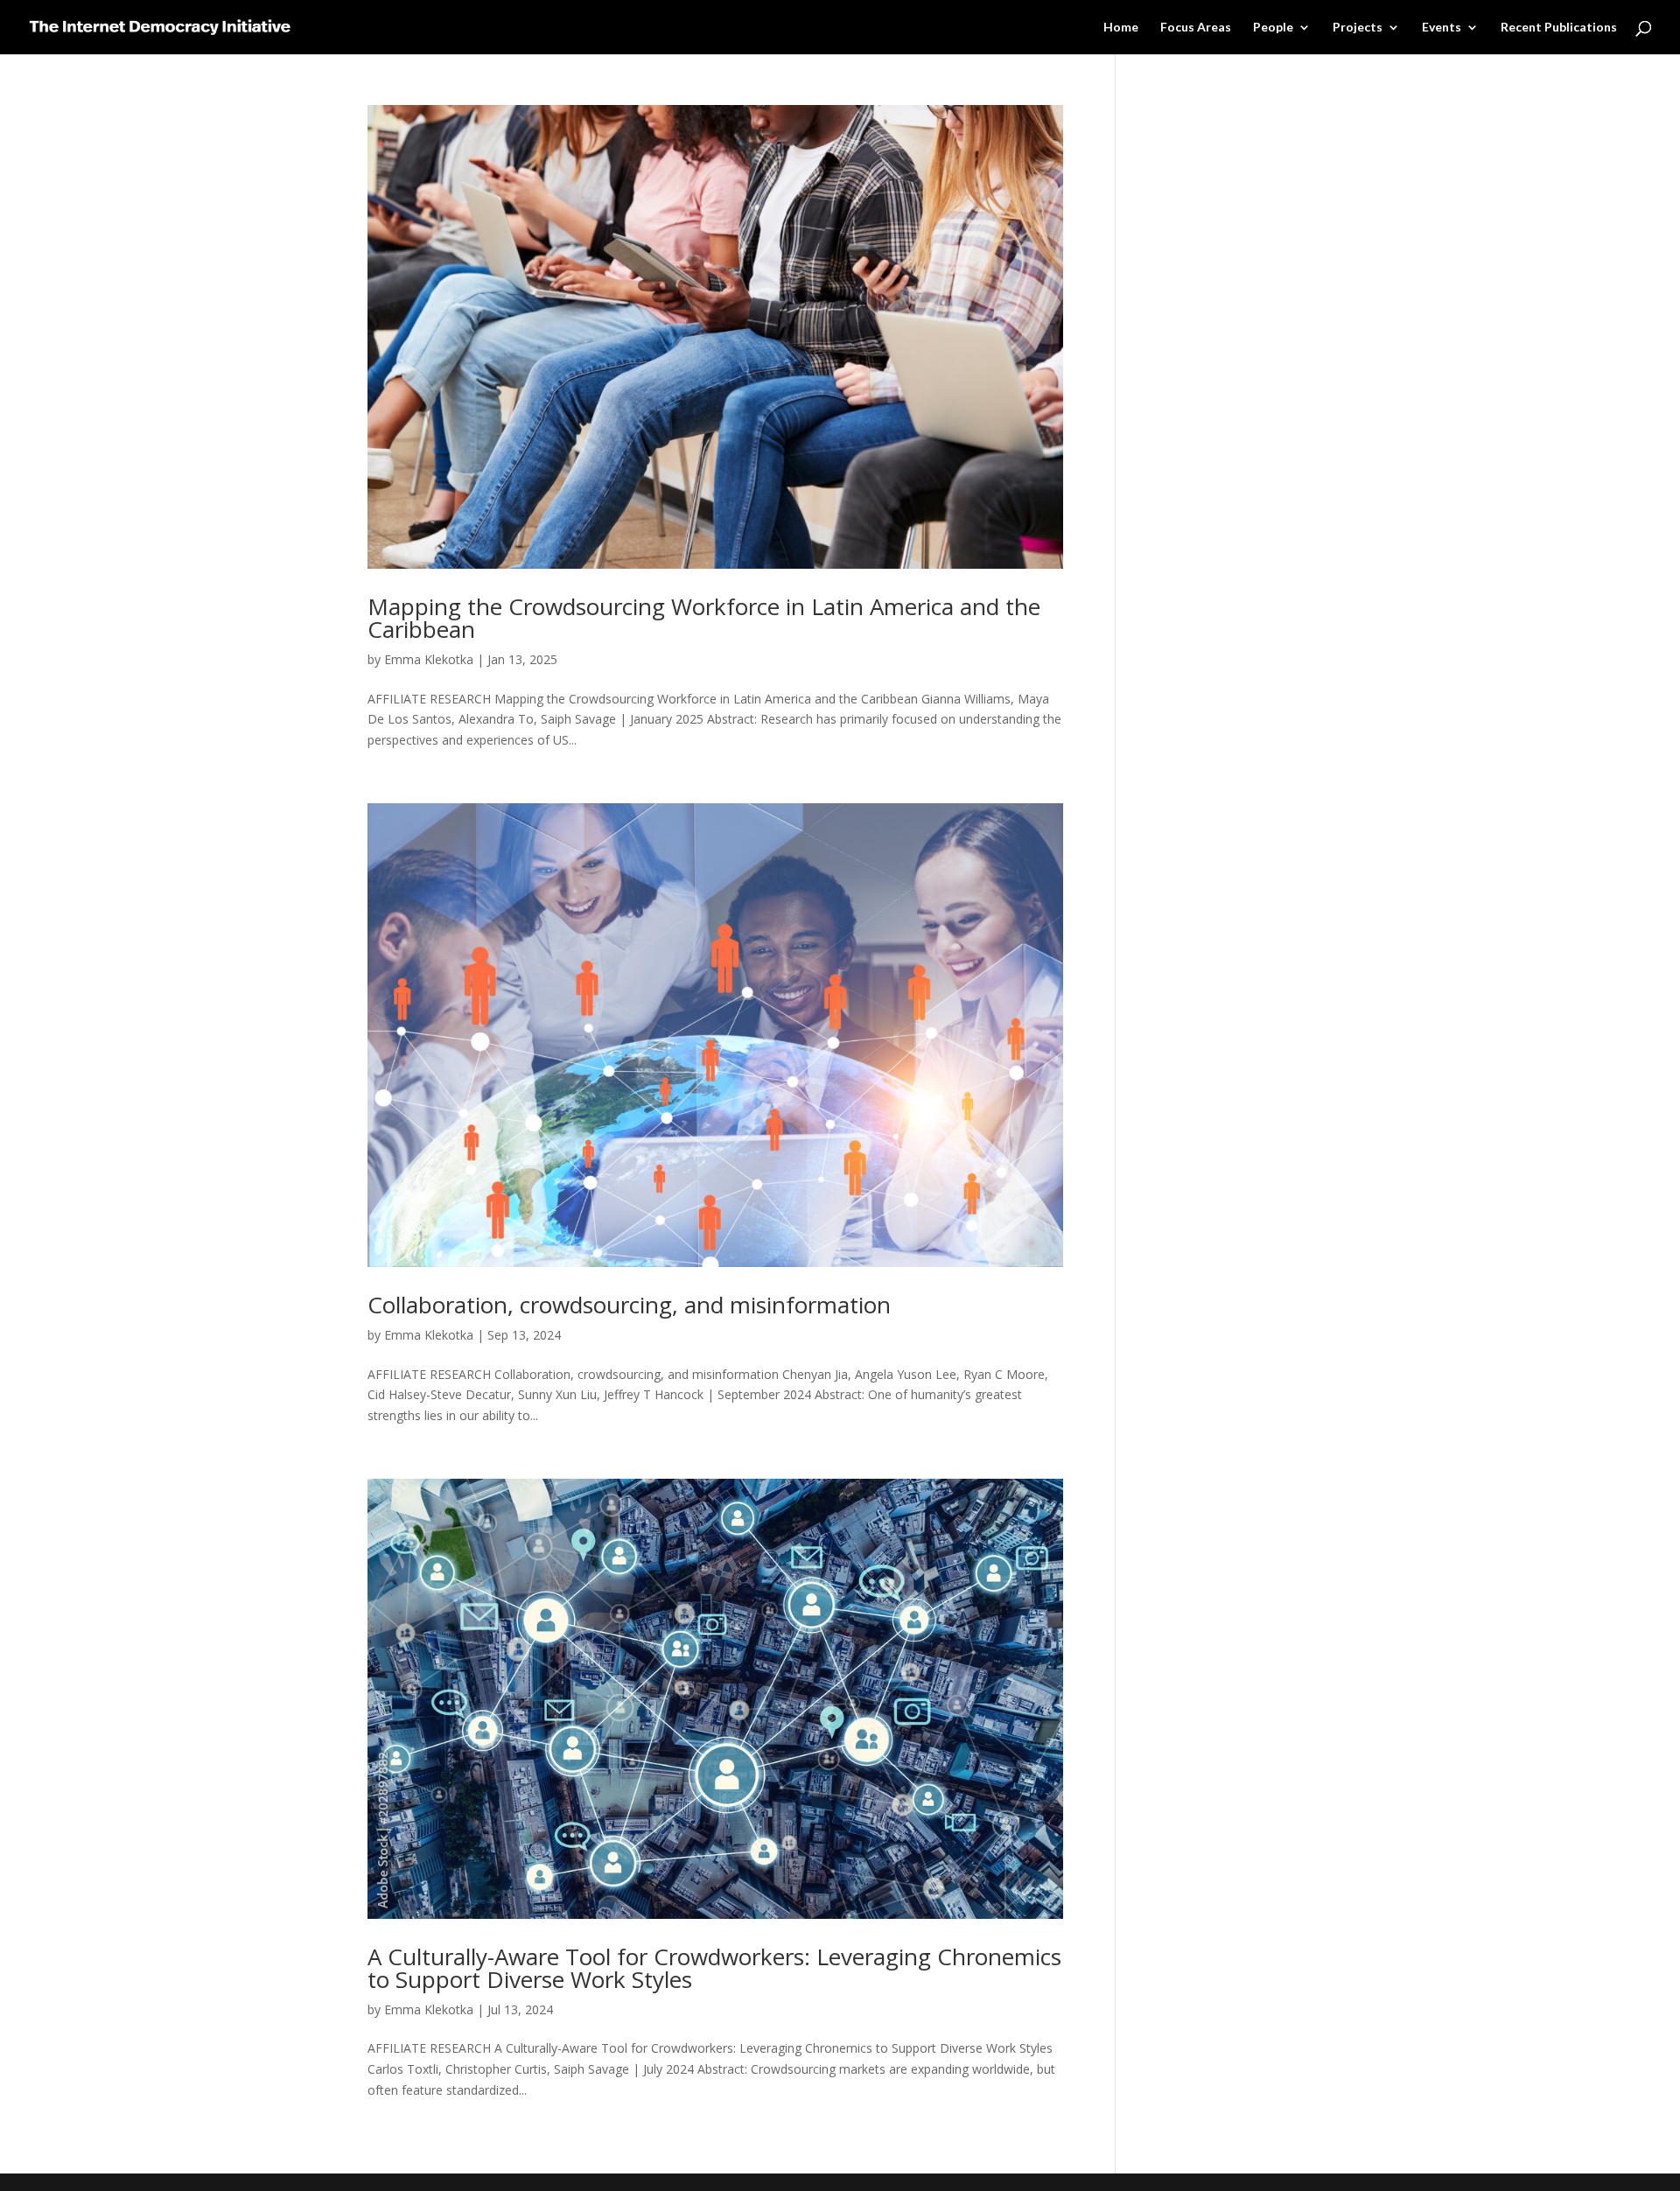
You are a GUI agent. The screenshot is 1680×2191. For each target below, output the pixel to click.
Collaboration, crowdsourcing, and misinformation (629, 1305)
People (1273, 28)
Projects (1358, 28)
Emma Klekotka (429, 659)
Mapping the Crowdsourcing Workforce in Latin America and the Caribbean (704, 618)
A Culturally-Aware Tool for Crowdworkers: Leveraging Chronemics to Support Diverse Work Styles (714, 1968)
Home (1121, 28)
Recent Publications (1559, 28)
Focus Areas (1196, 28)
